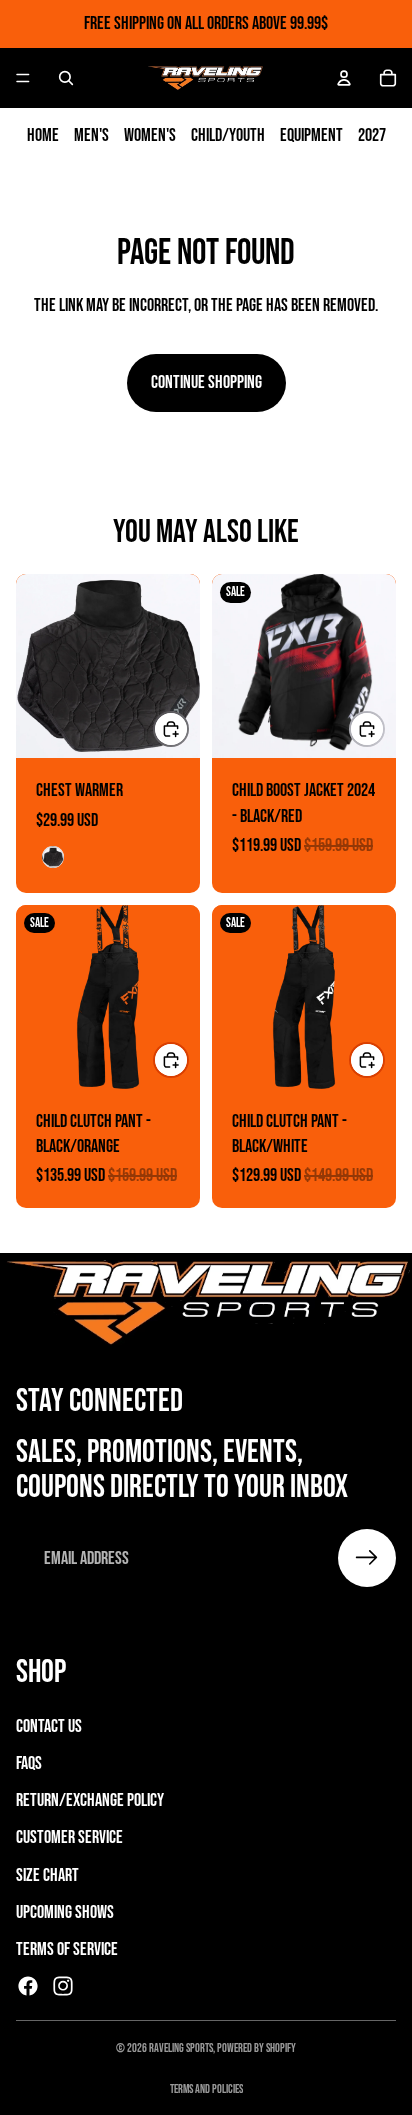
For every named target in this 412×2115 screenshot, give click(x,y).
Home (43, 135)
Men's (91, 135)
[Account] (344, 78)
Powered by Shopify (256, 2048)
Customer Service (69, 1837)
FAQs (29, 1763)
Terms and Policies (206, 2089)
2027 (372, 135)
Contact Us (49, 1726)
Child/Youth (228, 135)
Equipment (311, 135)
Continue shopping (206, 382)
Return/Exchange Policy (90, 1800)
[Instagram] (63, 1986)
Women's (150, 135)
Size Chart (47, 1875)
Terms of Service (67, 1949)
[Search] (66, 78)
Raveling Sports (181, 2048)
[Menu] (23, 78)
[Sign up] (367, 1558)
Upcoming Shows (65, 1912)
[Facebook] (28, 1986)
